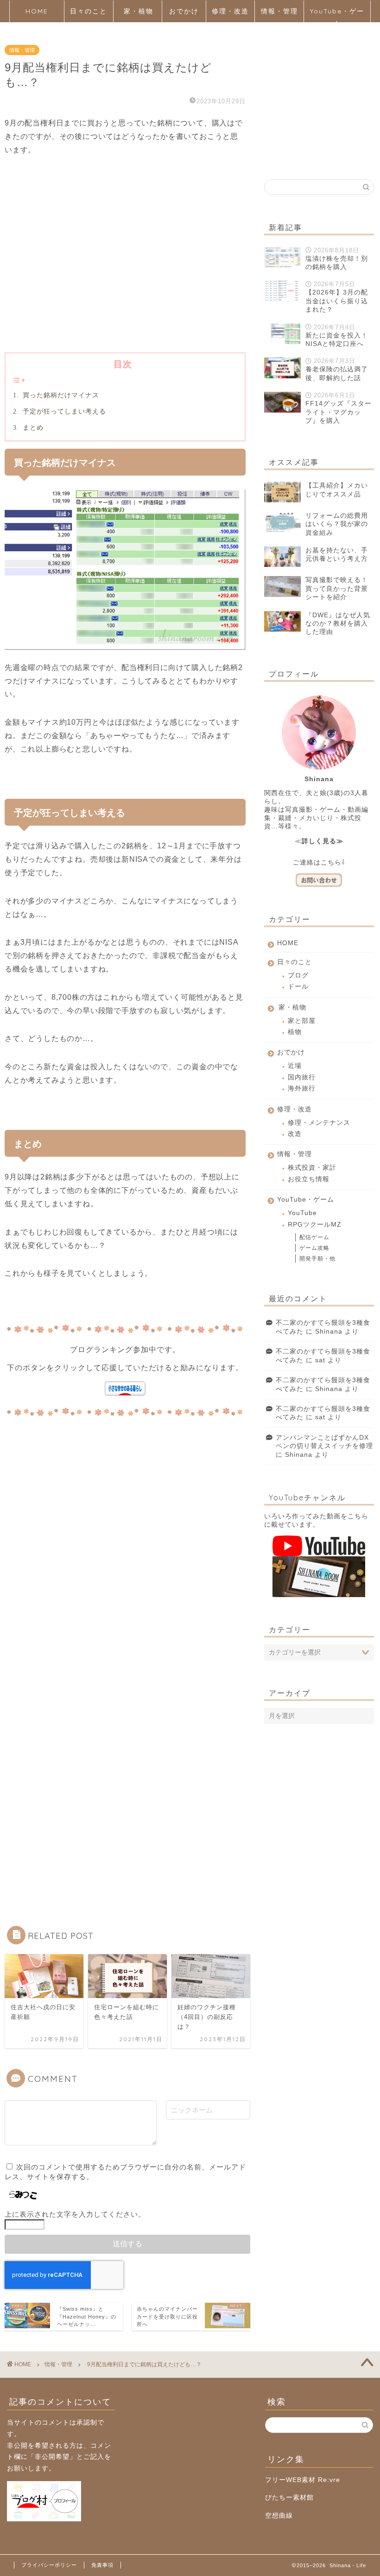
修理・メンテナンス (319, 1123)
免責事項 (102, 2565)
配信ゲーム (314, 1237)
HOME (37, 11)
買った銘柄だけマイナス (60, 395)
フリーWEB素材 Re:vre (303, 2480)
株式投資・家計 (312, 1168)
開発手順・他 (317, 1259)
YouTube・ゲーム (337, 15)
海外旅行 (302, 1088)
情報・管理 (279, 11)
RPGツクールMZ (315, 1225)
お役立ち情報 (309, 1179)
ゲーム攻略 (314, 1248)
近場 (295, 1066)
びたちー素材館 (289, 2498)
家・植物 (139, 11)
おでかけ (184, 11)
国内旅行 (302, 1077)
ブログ (298, 975)
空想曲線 (279, 2516)
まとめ (32, 427)
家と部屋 (302, 1021)
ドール (298, 987)
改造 (295, 1134)
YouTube (302, 1213)
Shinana (329, 1332)
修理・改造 (230, 11)
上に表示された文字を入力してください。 (75, 2214)
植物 (295, 1032)
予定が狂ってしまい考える (63, 411)
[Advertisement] (125, 269)
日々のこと (89, 11)
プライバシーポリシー (49, 2565)
